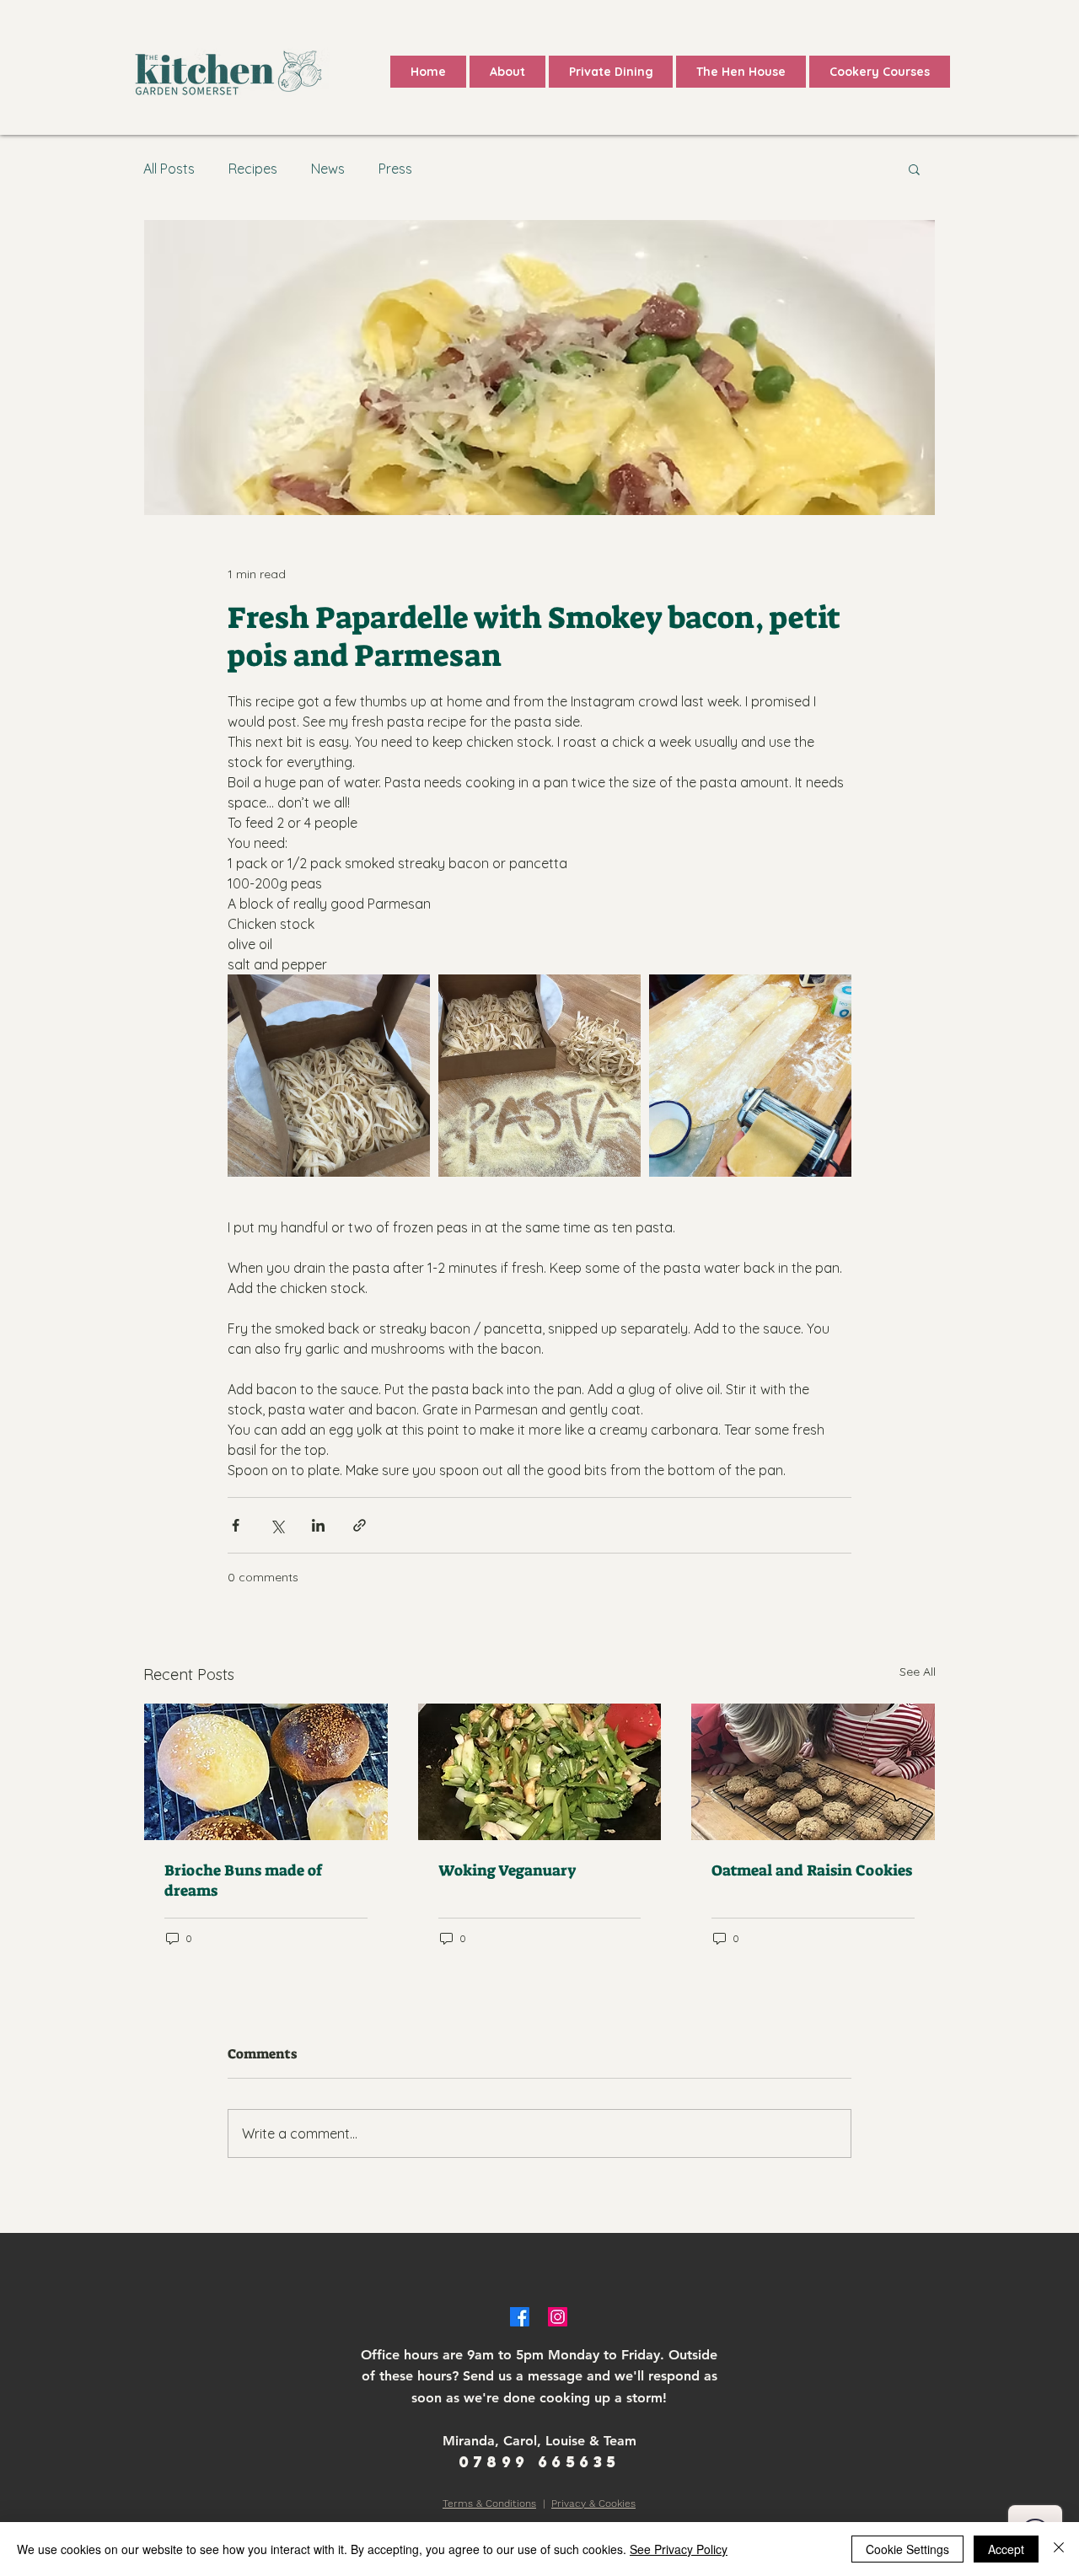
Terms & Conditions (489, 2504)
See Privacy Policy (679, 2549)
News (328, 169)
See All (918, 1672)
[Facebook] (520, 2317)
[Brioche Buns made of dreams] (266, 1772)
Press (395, 169)
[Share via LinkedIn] (318, 1525)
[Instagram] (558, 2317)
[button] (914, 169)
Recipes (253, 169)
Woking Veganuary (507, 1870)
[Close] (1059, 2549)
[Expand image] (329, 1076)
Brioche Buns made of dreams (243, 1881)
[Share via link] (360, 1525)
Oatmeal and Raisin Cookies (812, 1870)
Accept (1006, 2549)
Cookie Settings (907, 2549)
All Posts (169, 169)
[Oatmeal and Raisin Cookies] (813, 1772)
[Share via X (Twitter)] (277, 1525)
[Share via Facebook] (236, 1525)
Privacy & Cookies (593, 2504)
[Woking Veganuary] (540, 1772)
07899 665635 (539, 2462)
